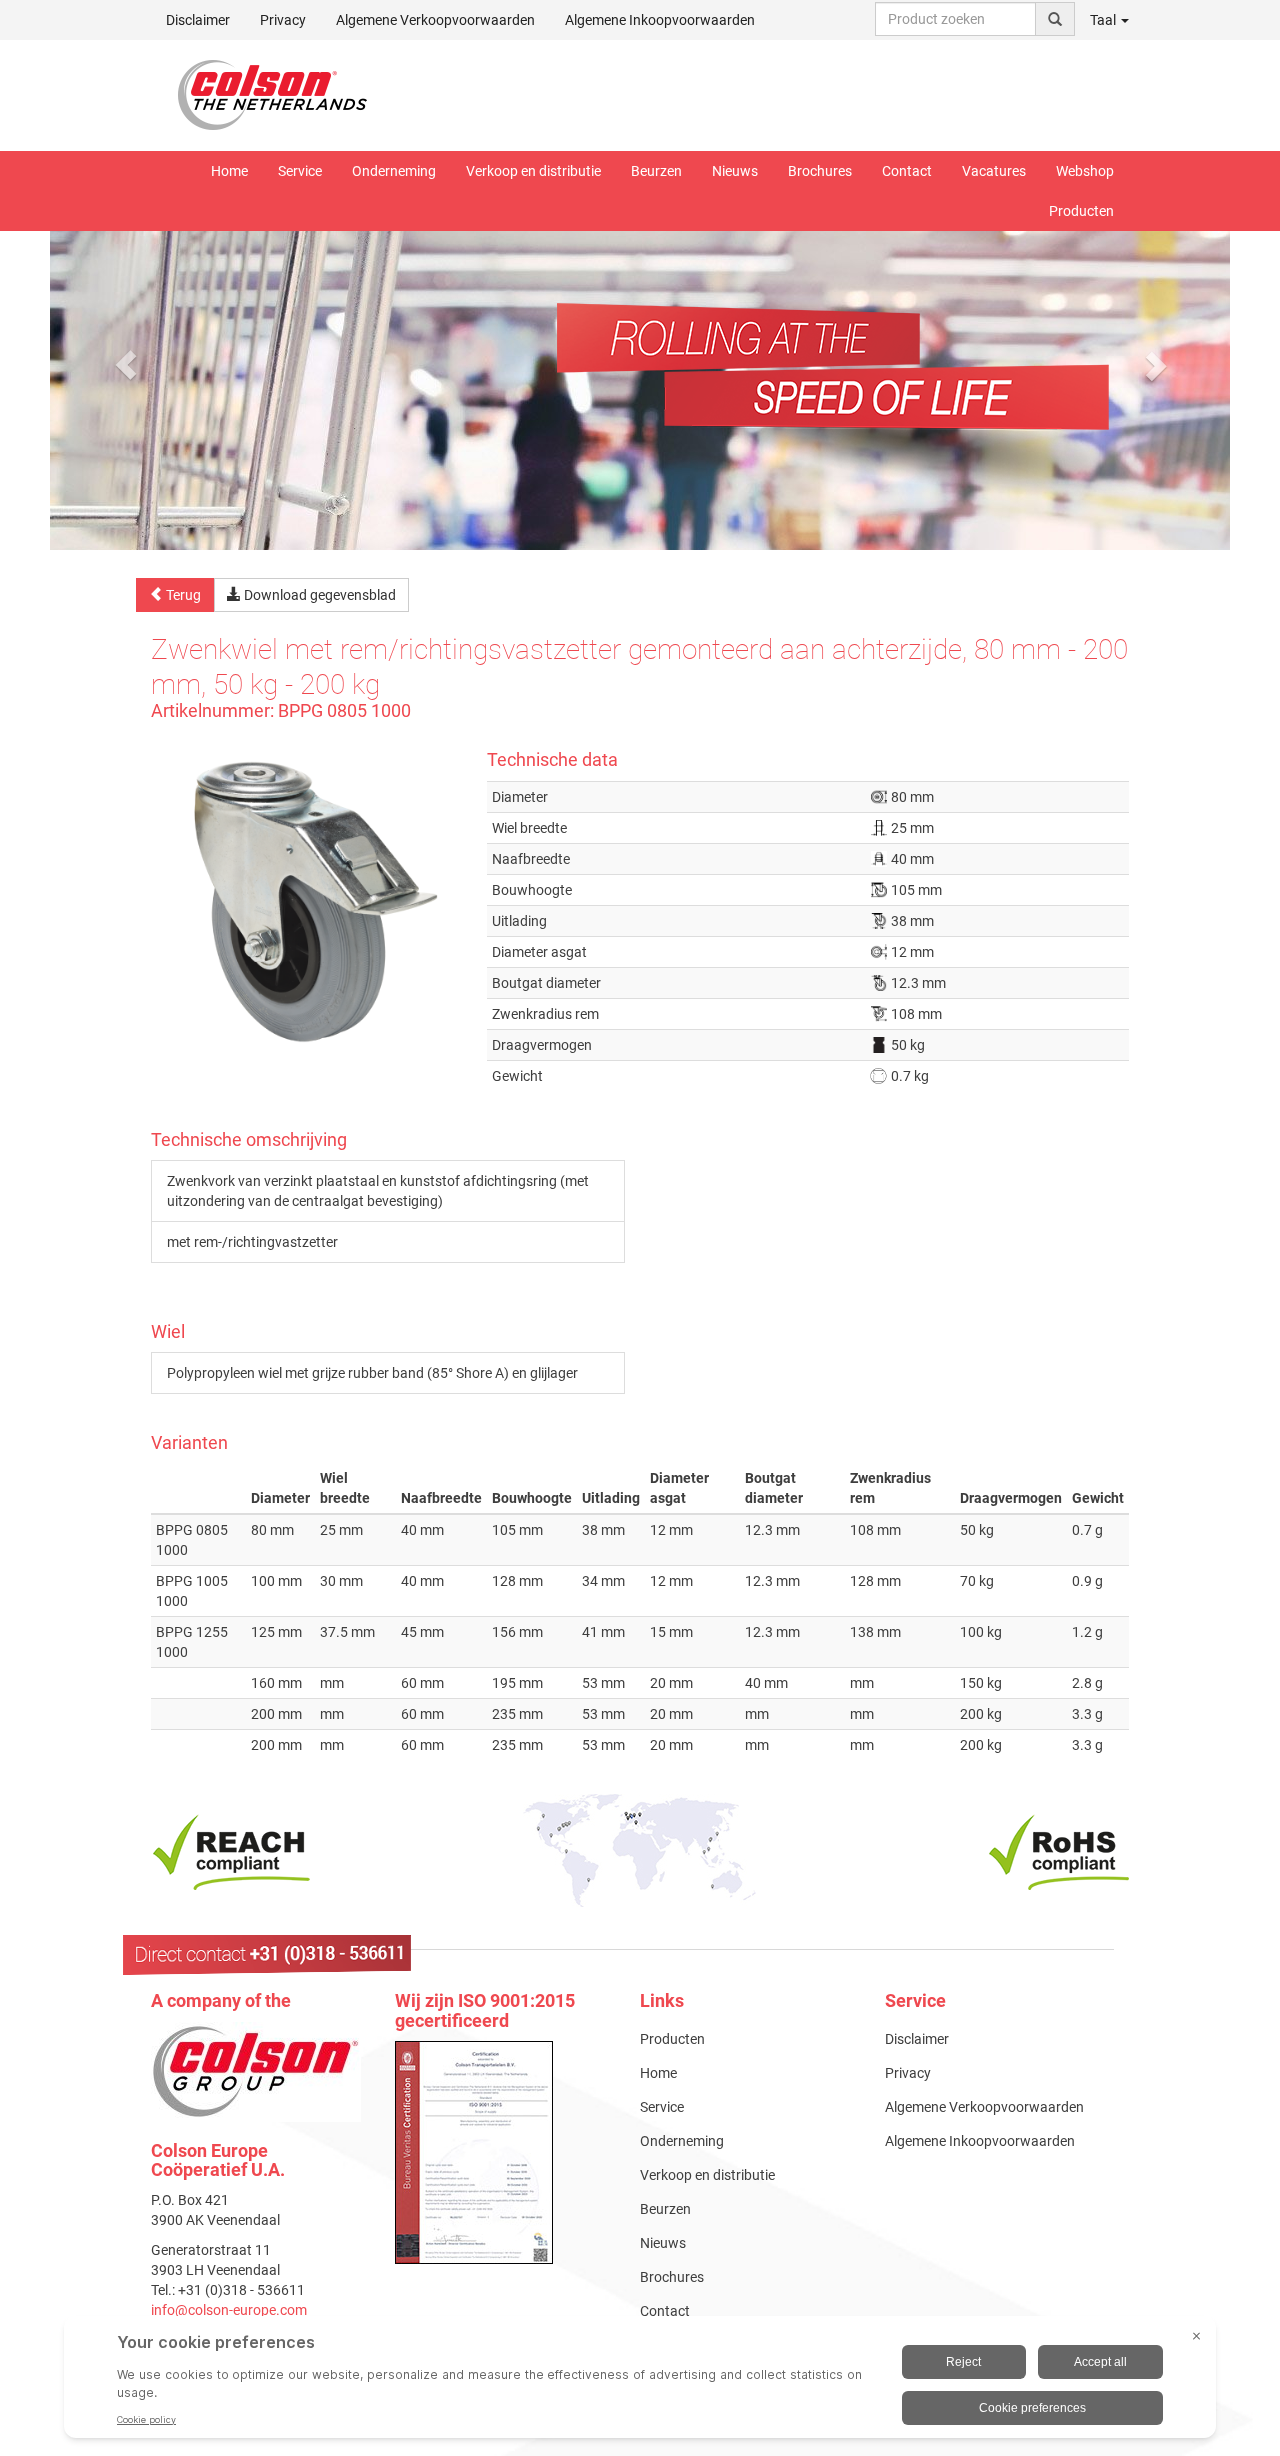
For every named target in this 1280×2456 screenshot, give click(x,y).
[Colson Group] (256, 2070)
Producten (1081, 211)
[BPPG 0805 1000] (304, 896)
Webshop (1085, 171)
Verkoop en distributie (533, 171)
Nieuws (735, 171)
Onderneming (394, 171)
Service (300, 171)
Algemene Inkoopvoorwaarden (660, 20)
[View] (502, 2152)
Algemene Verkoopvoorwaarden (435, 20)
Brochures (820, 171)
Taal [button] (1104, 20)
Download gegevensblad (318, 595)
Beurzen (656, 171)
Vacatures (994, 171)
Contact (907, 171)
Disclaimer (198, 20)
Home (229, 171)
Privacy (283, 20)
